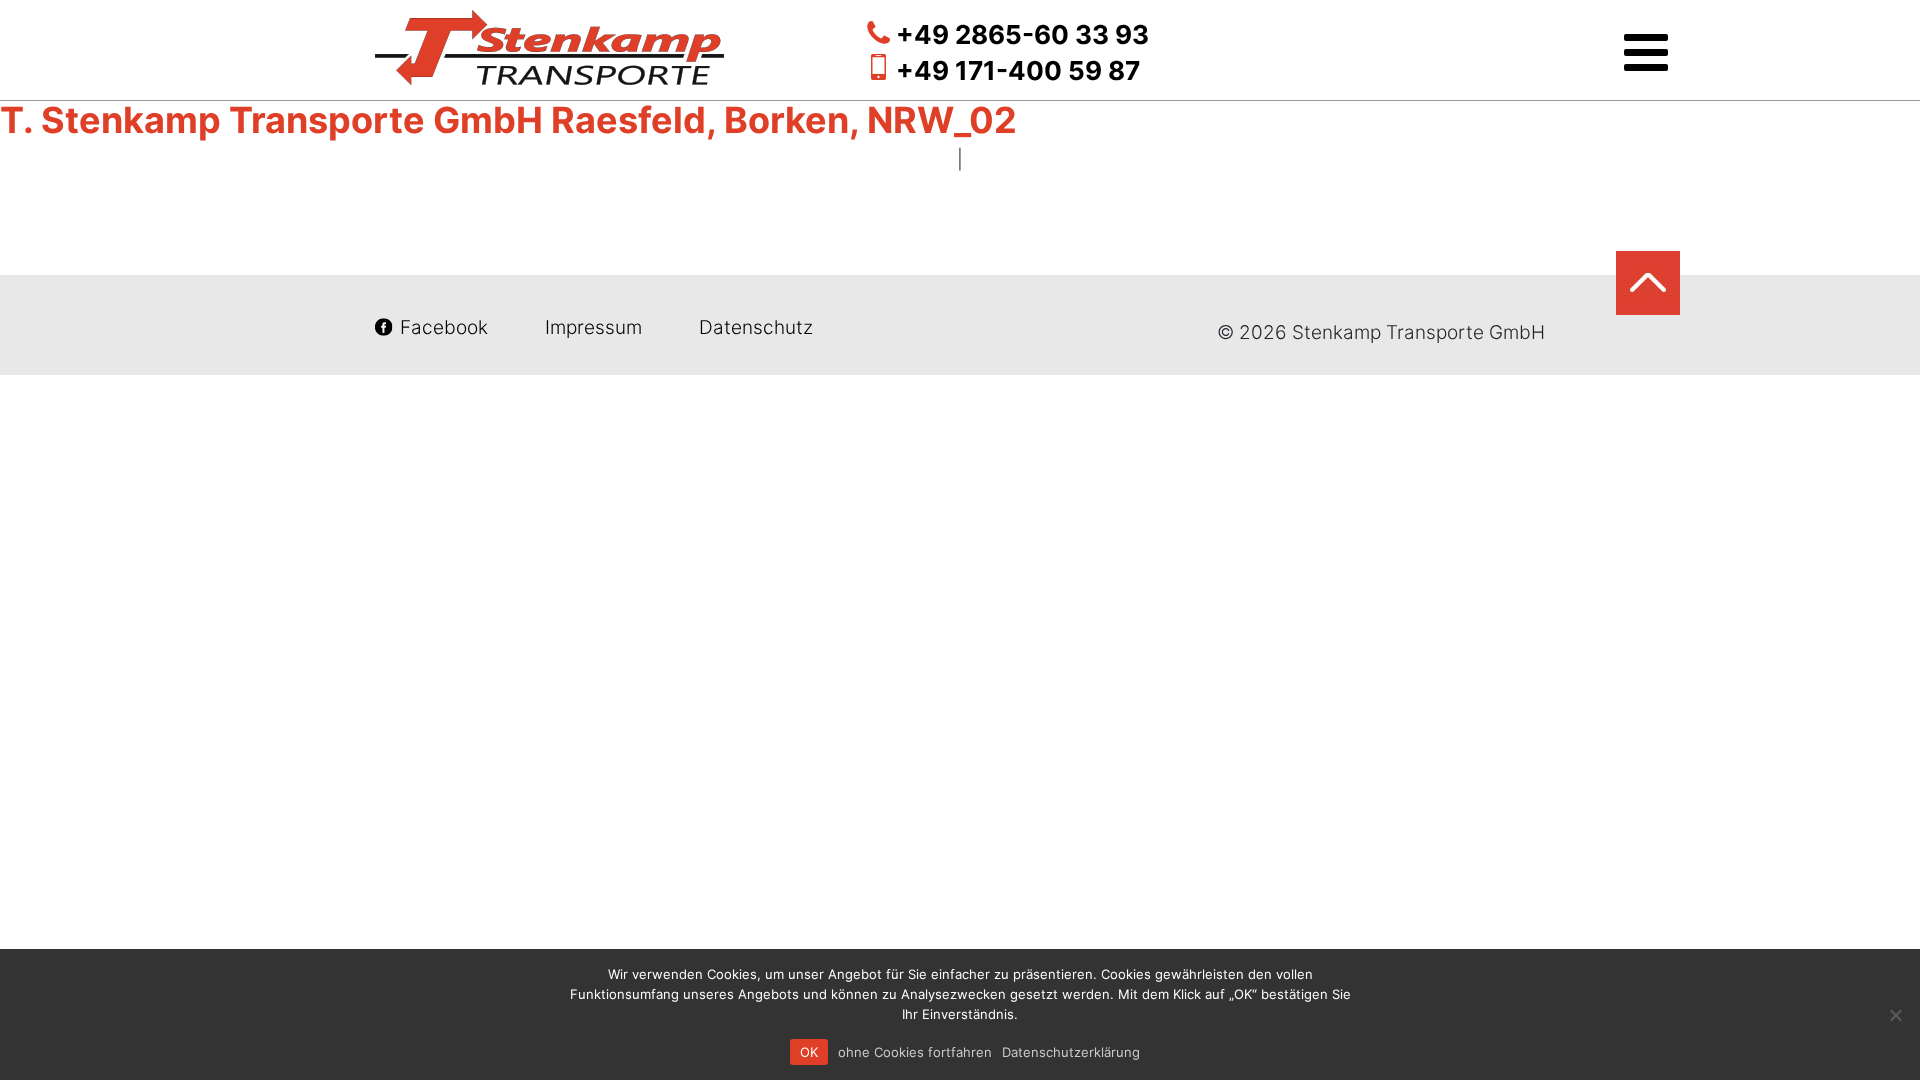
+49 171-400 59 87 (1018, 70)
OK (809, 1052)
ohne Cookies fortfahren (915, 1052)
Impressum (593, 327)
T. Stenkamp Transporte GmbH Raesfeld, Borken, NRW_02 (508, 120)
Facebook (444, 327)
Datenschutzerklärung (1071, 1052)
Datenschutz (753, 327)
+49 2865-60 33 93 (1022, 34)
